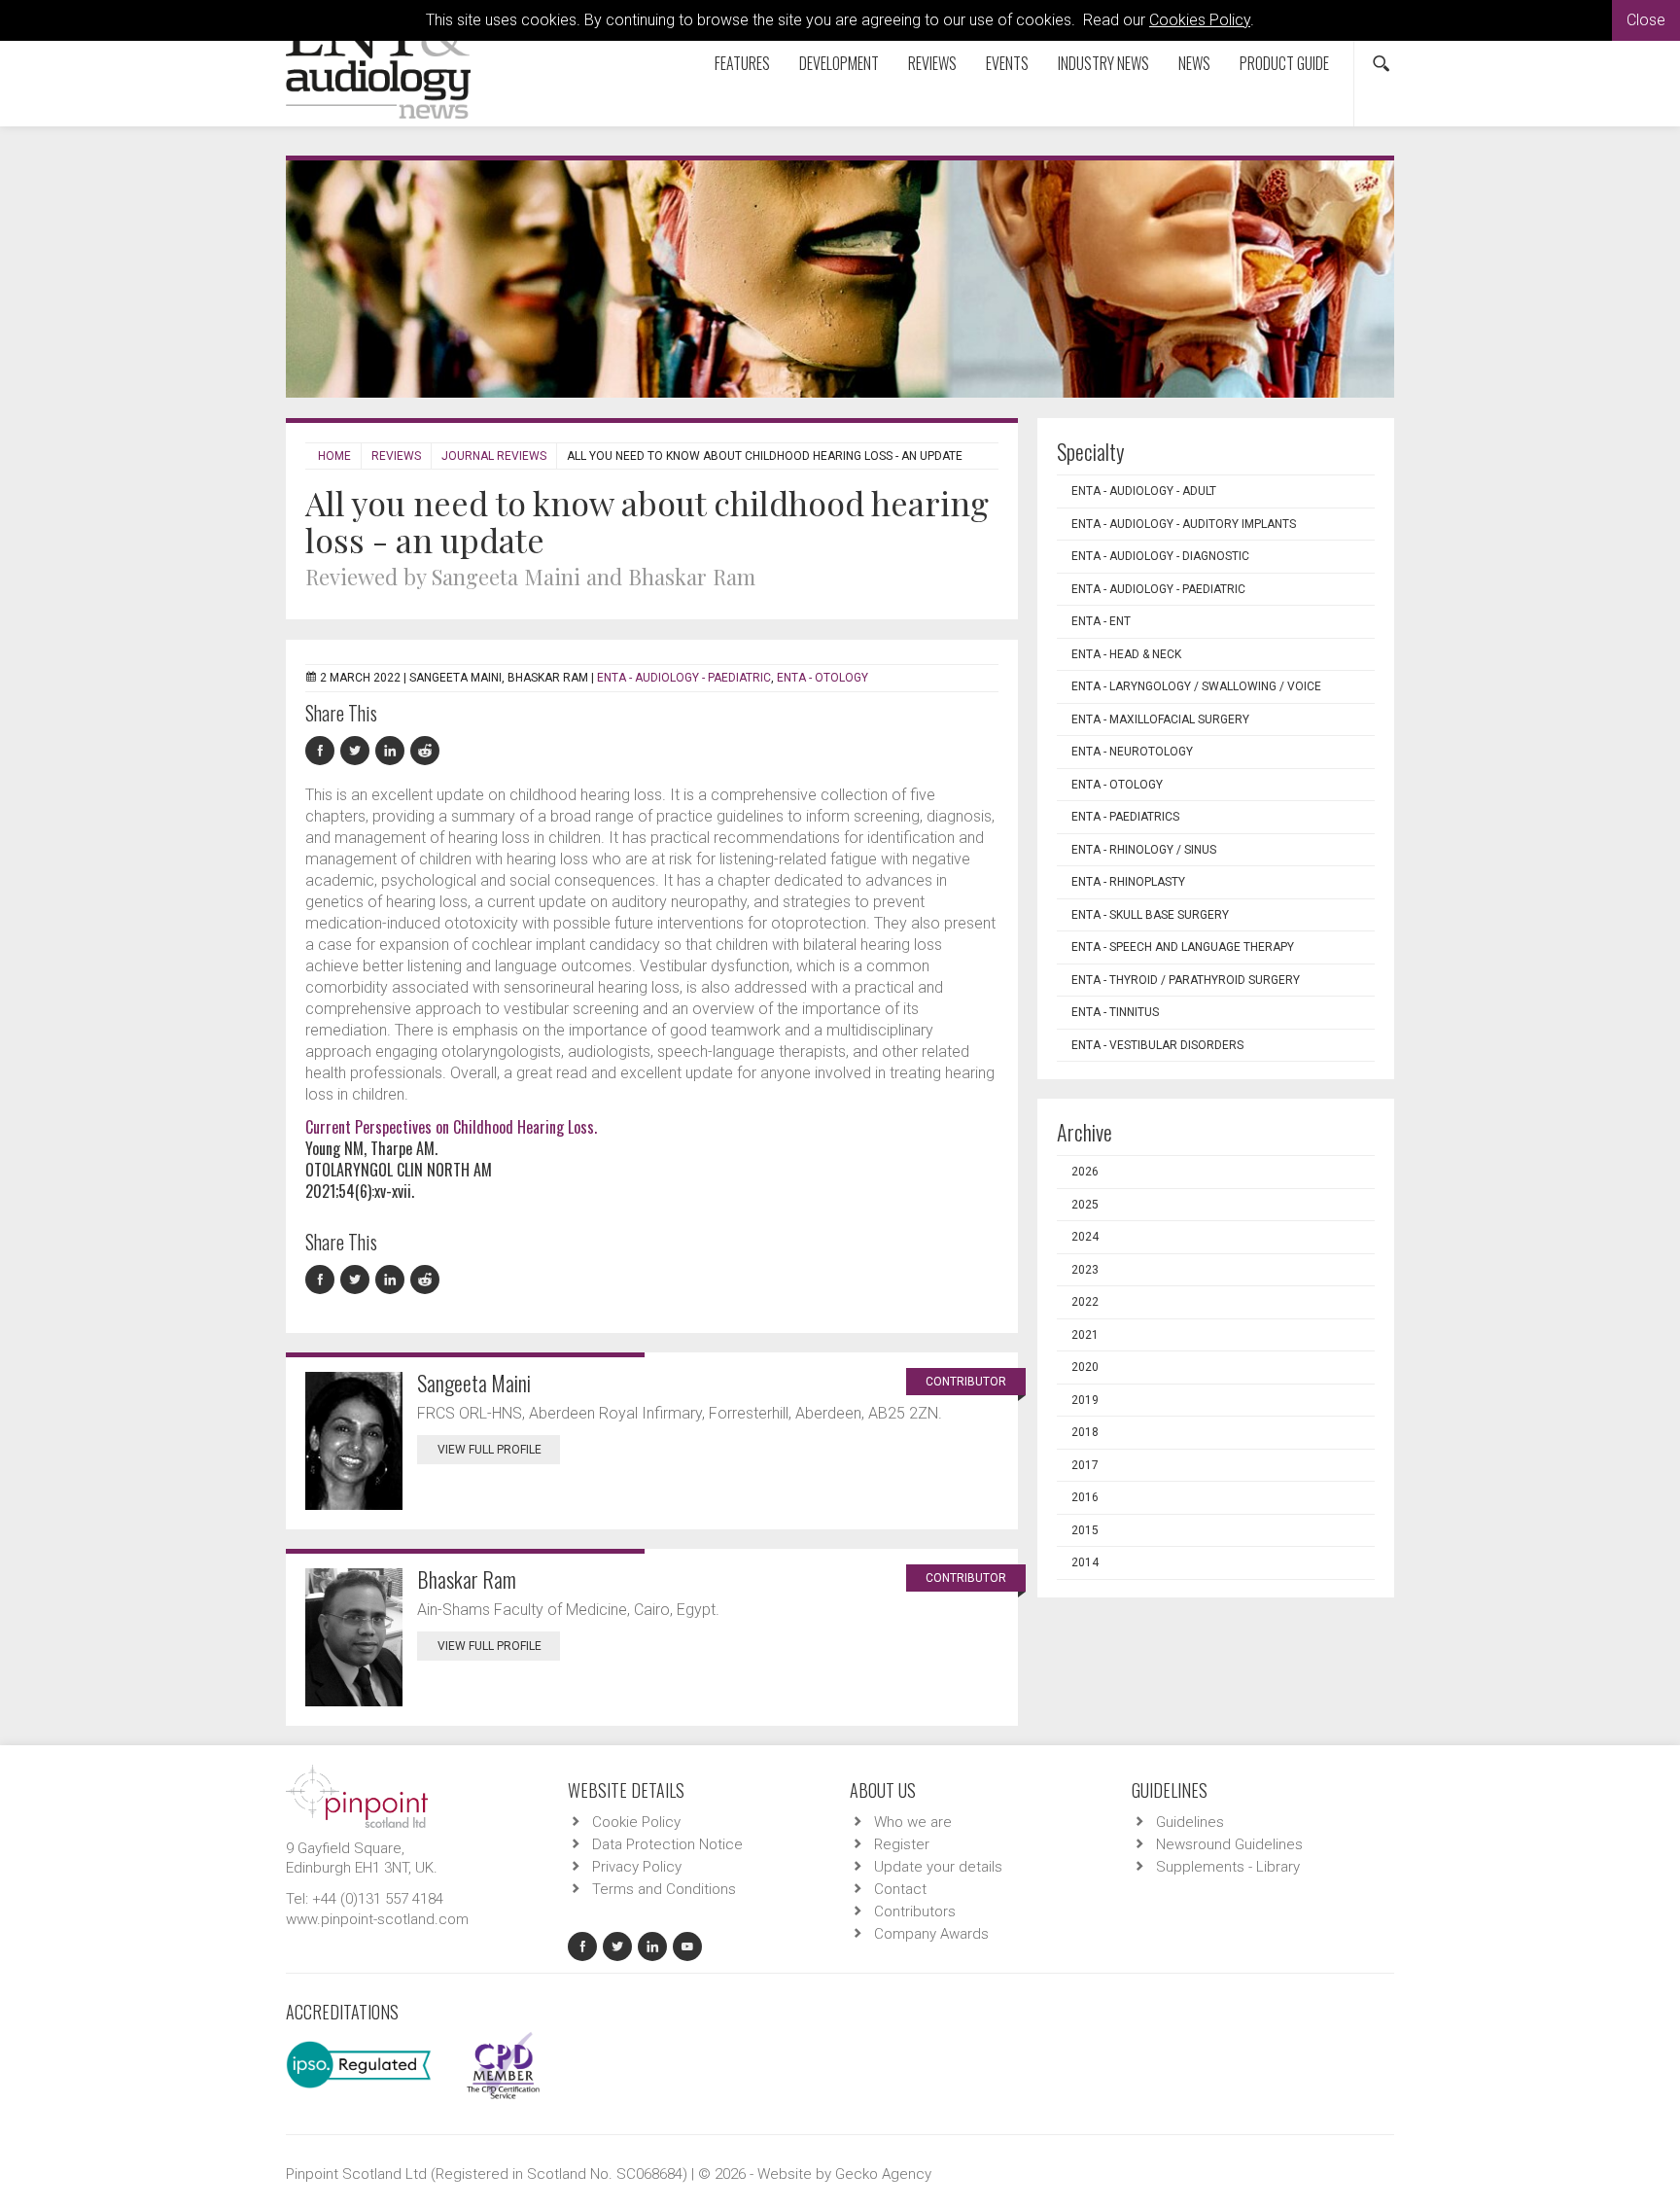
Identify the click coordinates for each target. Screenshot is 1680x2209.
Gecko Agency (883, 2174)
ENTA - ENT (1101, 621)
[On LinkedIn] (393, 751)
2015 (1085, 1530)
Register (902, 1844)
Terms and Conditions (664, 1889)
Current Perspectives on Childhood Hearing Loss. (451, 1127)
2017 (1085, 1465)
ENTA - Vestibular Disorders (1157, 1045)
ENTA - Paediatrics (1125, 817)
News (1194, 63)
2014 (1085, 1562)
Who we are (913, 1822)
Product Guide (1284, 63)
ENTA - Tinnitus (1115, 1012)
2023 (1085, 1270)
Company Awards (931, 1934)
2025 (1085, 1205)
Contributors (915, 1911)
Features (742, 63)
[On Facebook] (323, 751)
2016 (1085, 1497)
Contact (900, 1889)
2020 (1085, 1367)
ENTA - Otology (822, 678)
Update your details (938, 1867)
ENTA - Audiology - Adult (1144, 491)
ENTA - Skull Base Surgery (1150, 915)
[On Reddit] (426, 751)
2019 (1085, 1400)
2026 (1085, 1172)
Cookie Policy (636, 1822)
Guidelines (1190, 1822)
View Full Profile (490, 1450)
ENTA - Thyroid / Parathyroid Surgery (1186, 980)
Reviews (932, 63)
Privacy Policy (637, 1867)
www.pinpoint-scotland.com (377, 1919)
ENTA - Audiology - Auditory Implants (1184, 524)
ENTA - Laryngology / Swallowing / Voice (1196, 686)
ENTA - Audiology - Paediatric (684, 678)
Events (1007, 63)
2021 (1085, 1335)
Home (334, 456)
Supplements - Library (1228, 1867)
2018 (1085, 1432)
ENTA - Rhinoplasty (1128, 882)
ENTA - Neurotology (1132, 752)
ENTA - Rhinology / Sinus (1144, 850)
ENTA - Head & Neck (1126, 654)
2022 (1085, 1302)
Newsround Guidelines (1229, 1844)
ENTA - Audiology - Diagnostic (1160, 556)
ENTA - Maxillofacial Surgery (1160, 719)
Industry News (1103, 63)
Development (839, 63)
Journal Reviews (494, 456)
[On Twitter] (358, 751)
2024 (1085, 1237)
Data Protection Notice (667, 1844)
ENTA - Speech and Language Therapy (1183, 947)
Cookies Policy (1200, 20)
